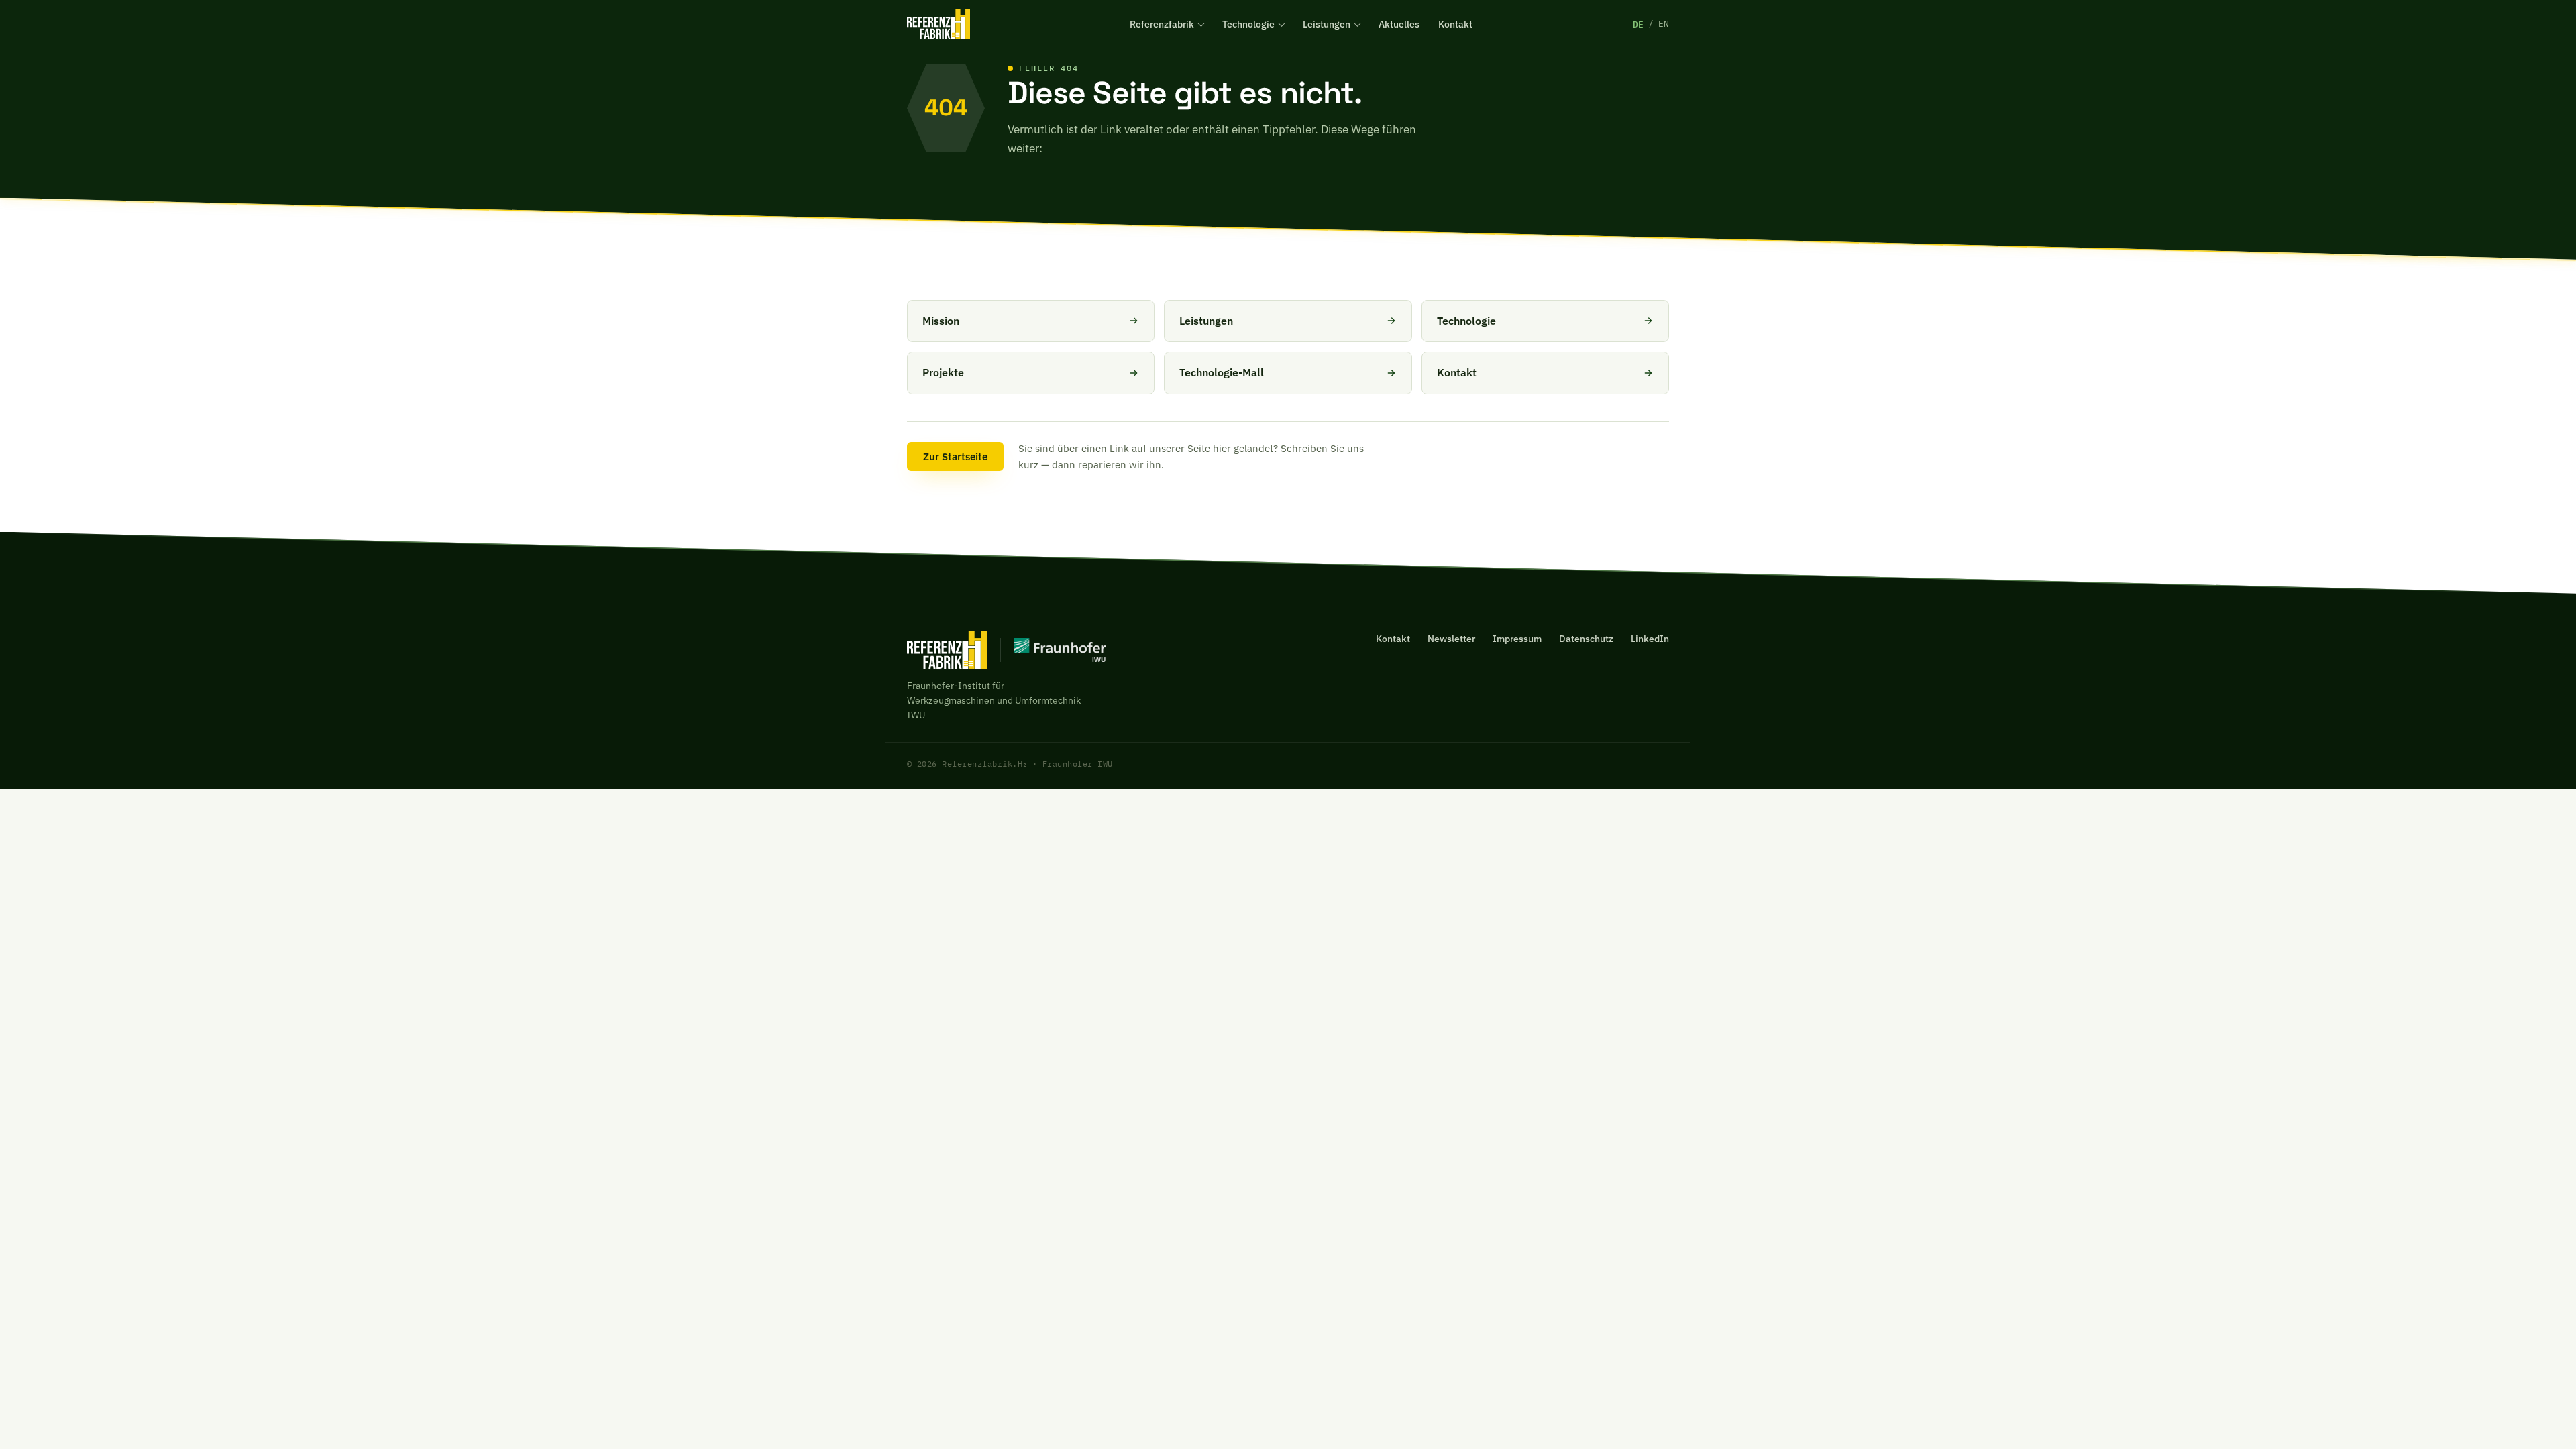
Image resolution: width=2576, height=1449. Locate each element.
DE (1638, 24)
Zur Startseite (955, 457)
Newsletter (1451, 639)
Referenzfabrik (1162, 24)
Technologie (1248, 24)
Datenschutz (1586, 639)
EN (1664, 24)
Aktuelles (1399, 24)
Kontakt (1455, 24)
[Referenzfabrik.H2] (938, 24)
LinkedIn (1650, 639)
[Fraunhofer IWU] (1053, 650)
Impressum (1517, 639)
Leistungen (1327, 24)
